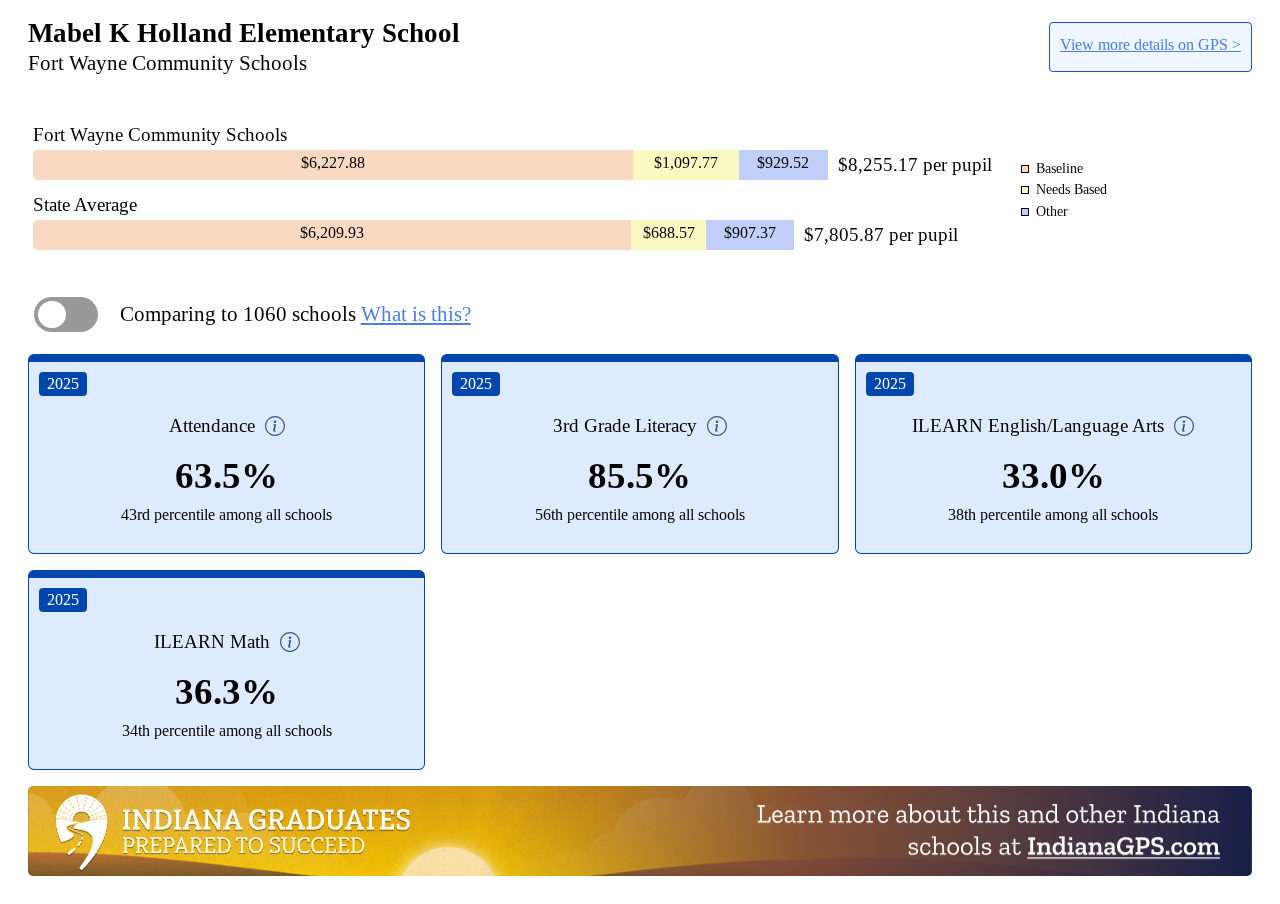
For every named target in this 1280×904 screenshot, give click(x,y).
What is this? (416, 314)
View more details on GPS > (1150, 44)
